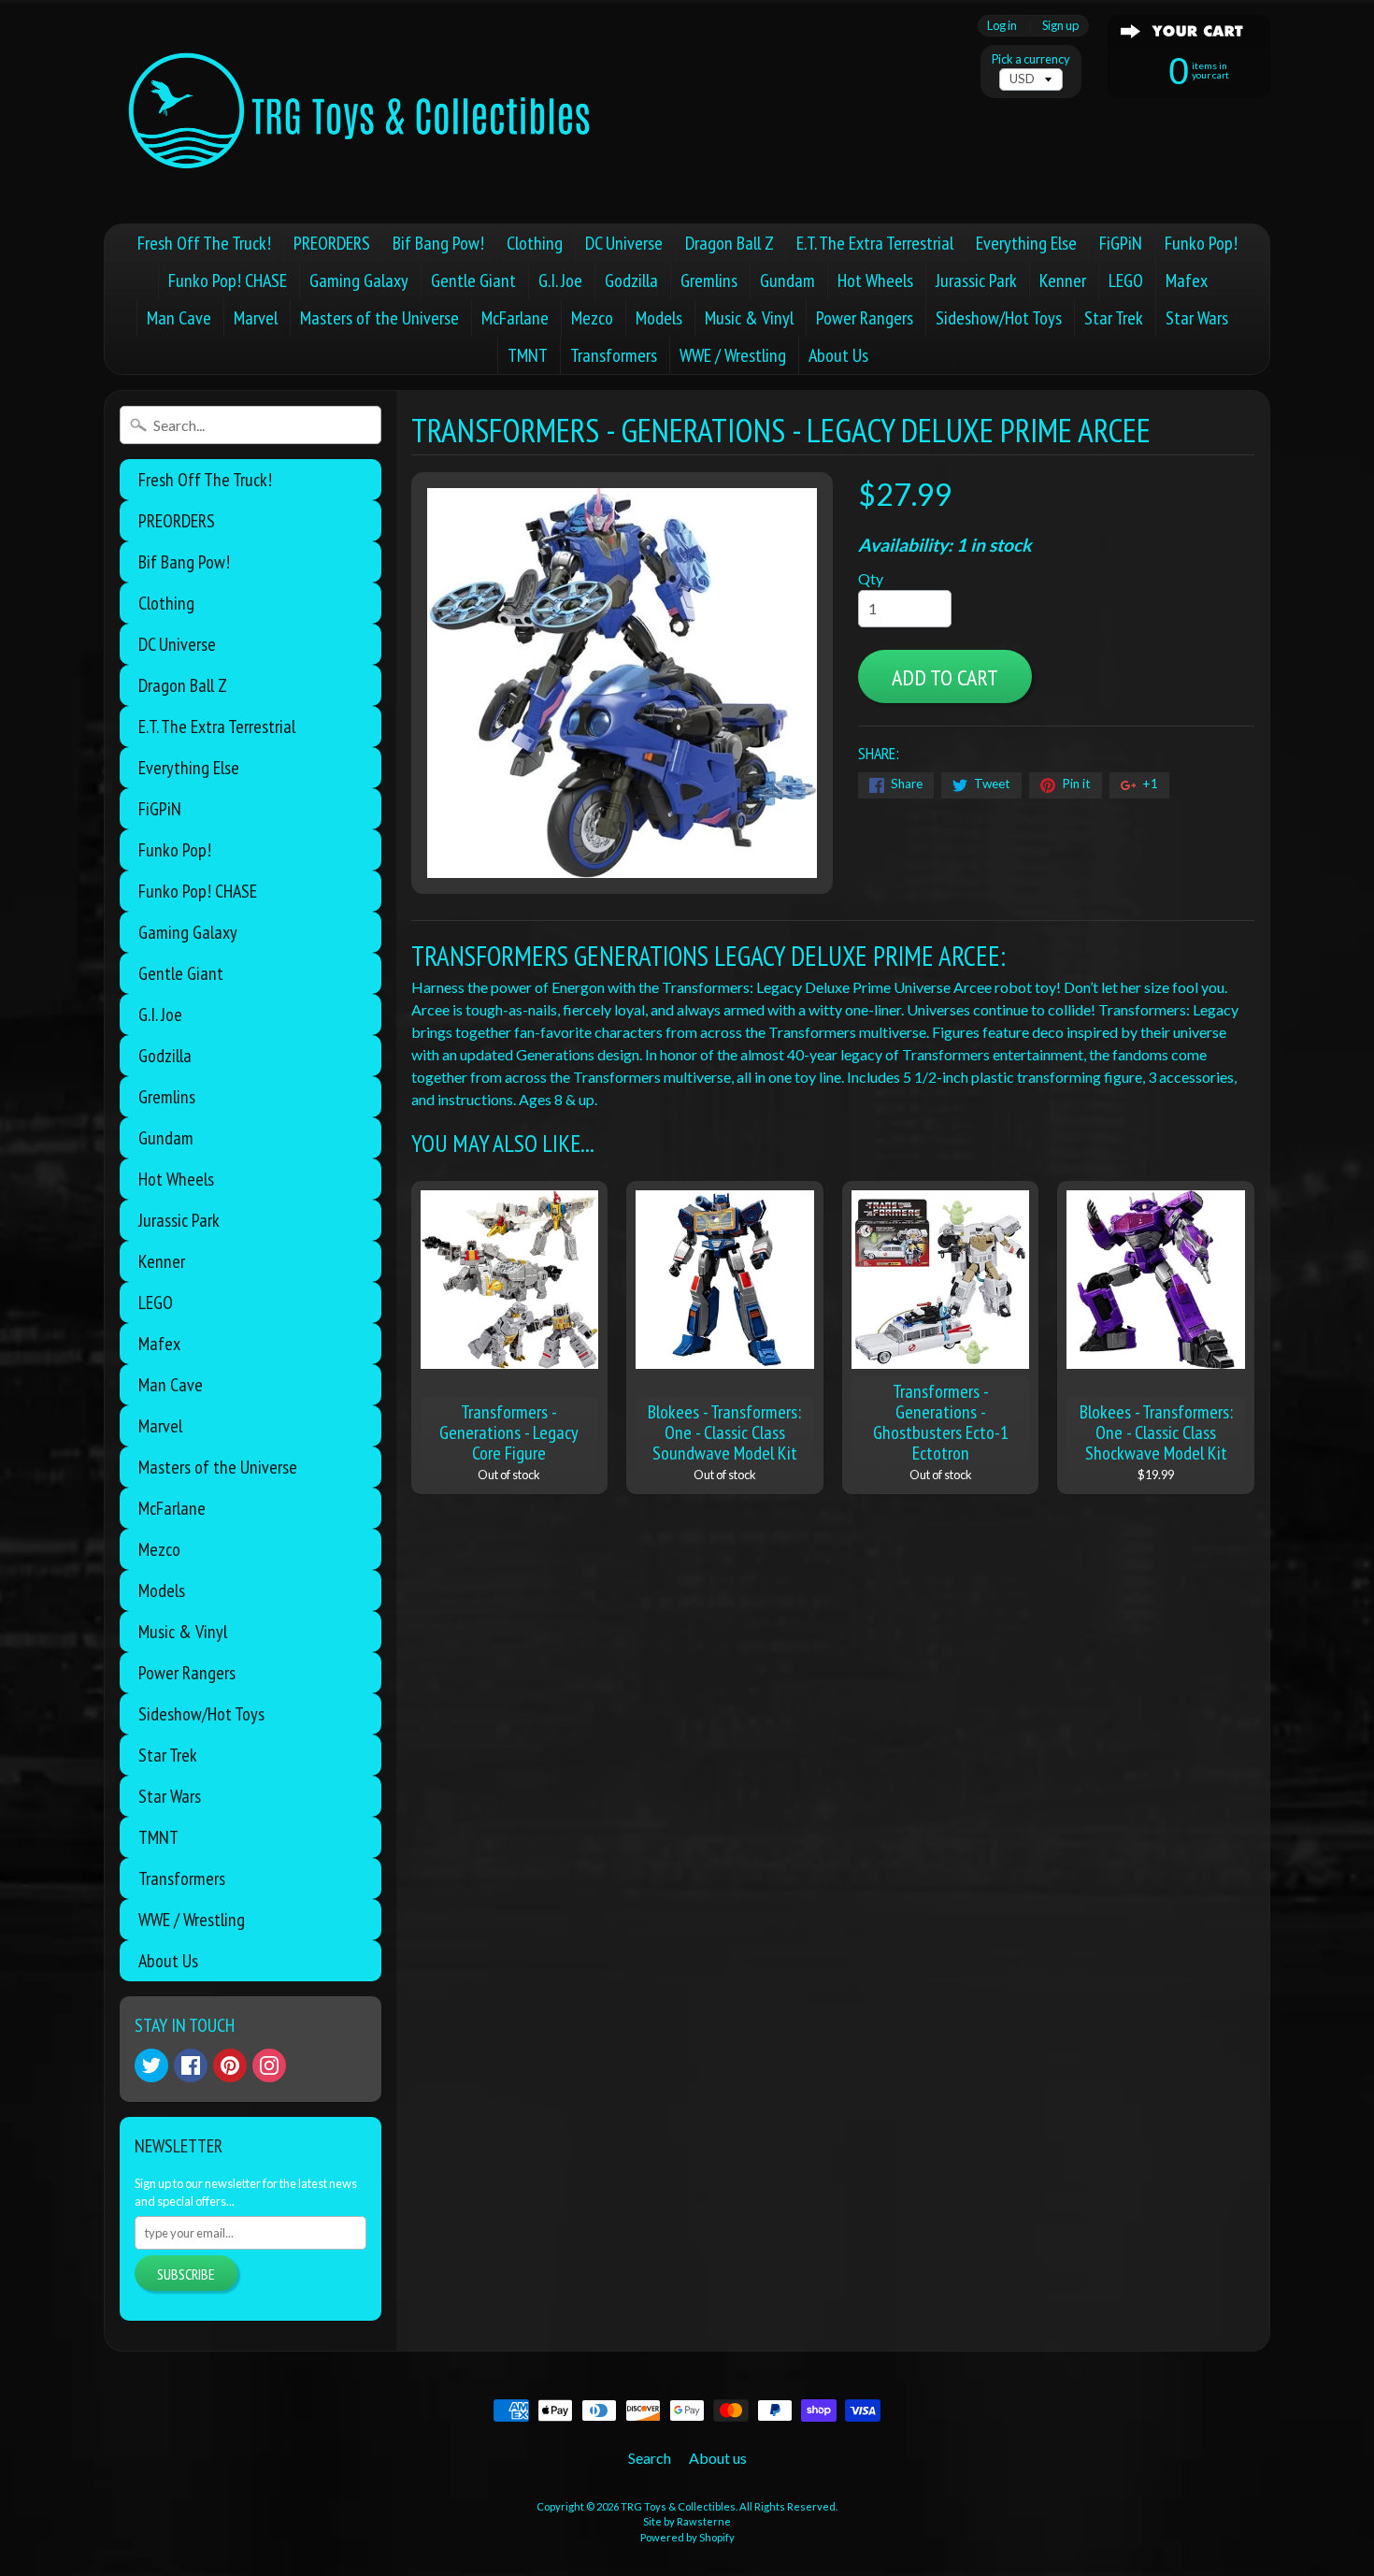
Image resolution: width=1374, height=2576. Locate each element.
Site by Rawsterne (687, 2521)
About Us (838, 355)
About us (718, 2458)
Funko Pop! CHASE (228, 281)
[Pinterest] (230, 2065)
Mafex (1187, 281)
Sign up (1060, 26)
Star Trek (1114, 318)
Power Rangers (865, 318)
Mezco (592, 318)
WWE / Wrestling (733, 355)
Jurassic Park (976, 281)
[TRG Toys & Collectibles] (361, 112)
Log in (1002, 26)
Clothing (535, 243)
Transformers (614, 355)
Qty (871, 578)
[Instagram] (269, 2065)
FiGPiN (1121, 243)
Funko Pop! (1201, 243)
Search (650, 2458)
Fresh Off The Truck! (204, 243)
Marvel (256, 318)
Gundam (787, 281)
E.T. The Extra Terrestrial (875, 243)
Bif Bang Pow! (438, 243)
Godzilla (631, 281)
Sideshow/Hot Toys (999, 318)
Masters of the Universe (379, 318)
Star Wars (1197, 318)
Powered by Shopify (687, 2537)
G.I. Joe (560, 281)
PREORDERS (332, 243)
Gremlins (709, 281)
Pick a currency (1031, 59)
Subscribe (186, 2274)
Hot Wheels (875, 281)
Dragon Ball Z (730, 243)
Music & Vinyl (749, 318)
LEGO (1126, 281)
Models (659, 318)
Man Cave (179, 318)
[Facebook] (191, 2065)
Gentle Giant (473, 281)
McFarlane (515, 318)
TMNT (528, 355)
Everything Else (1026, 243)
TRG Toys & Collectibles (678, 2506)
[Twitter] (151, 2065)
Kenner (1063, 281)
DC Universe (624, 243)
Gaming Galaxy (359, 281)
